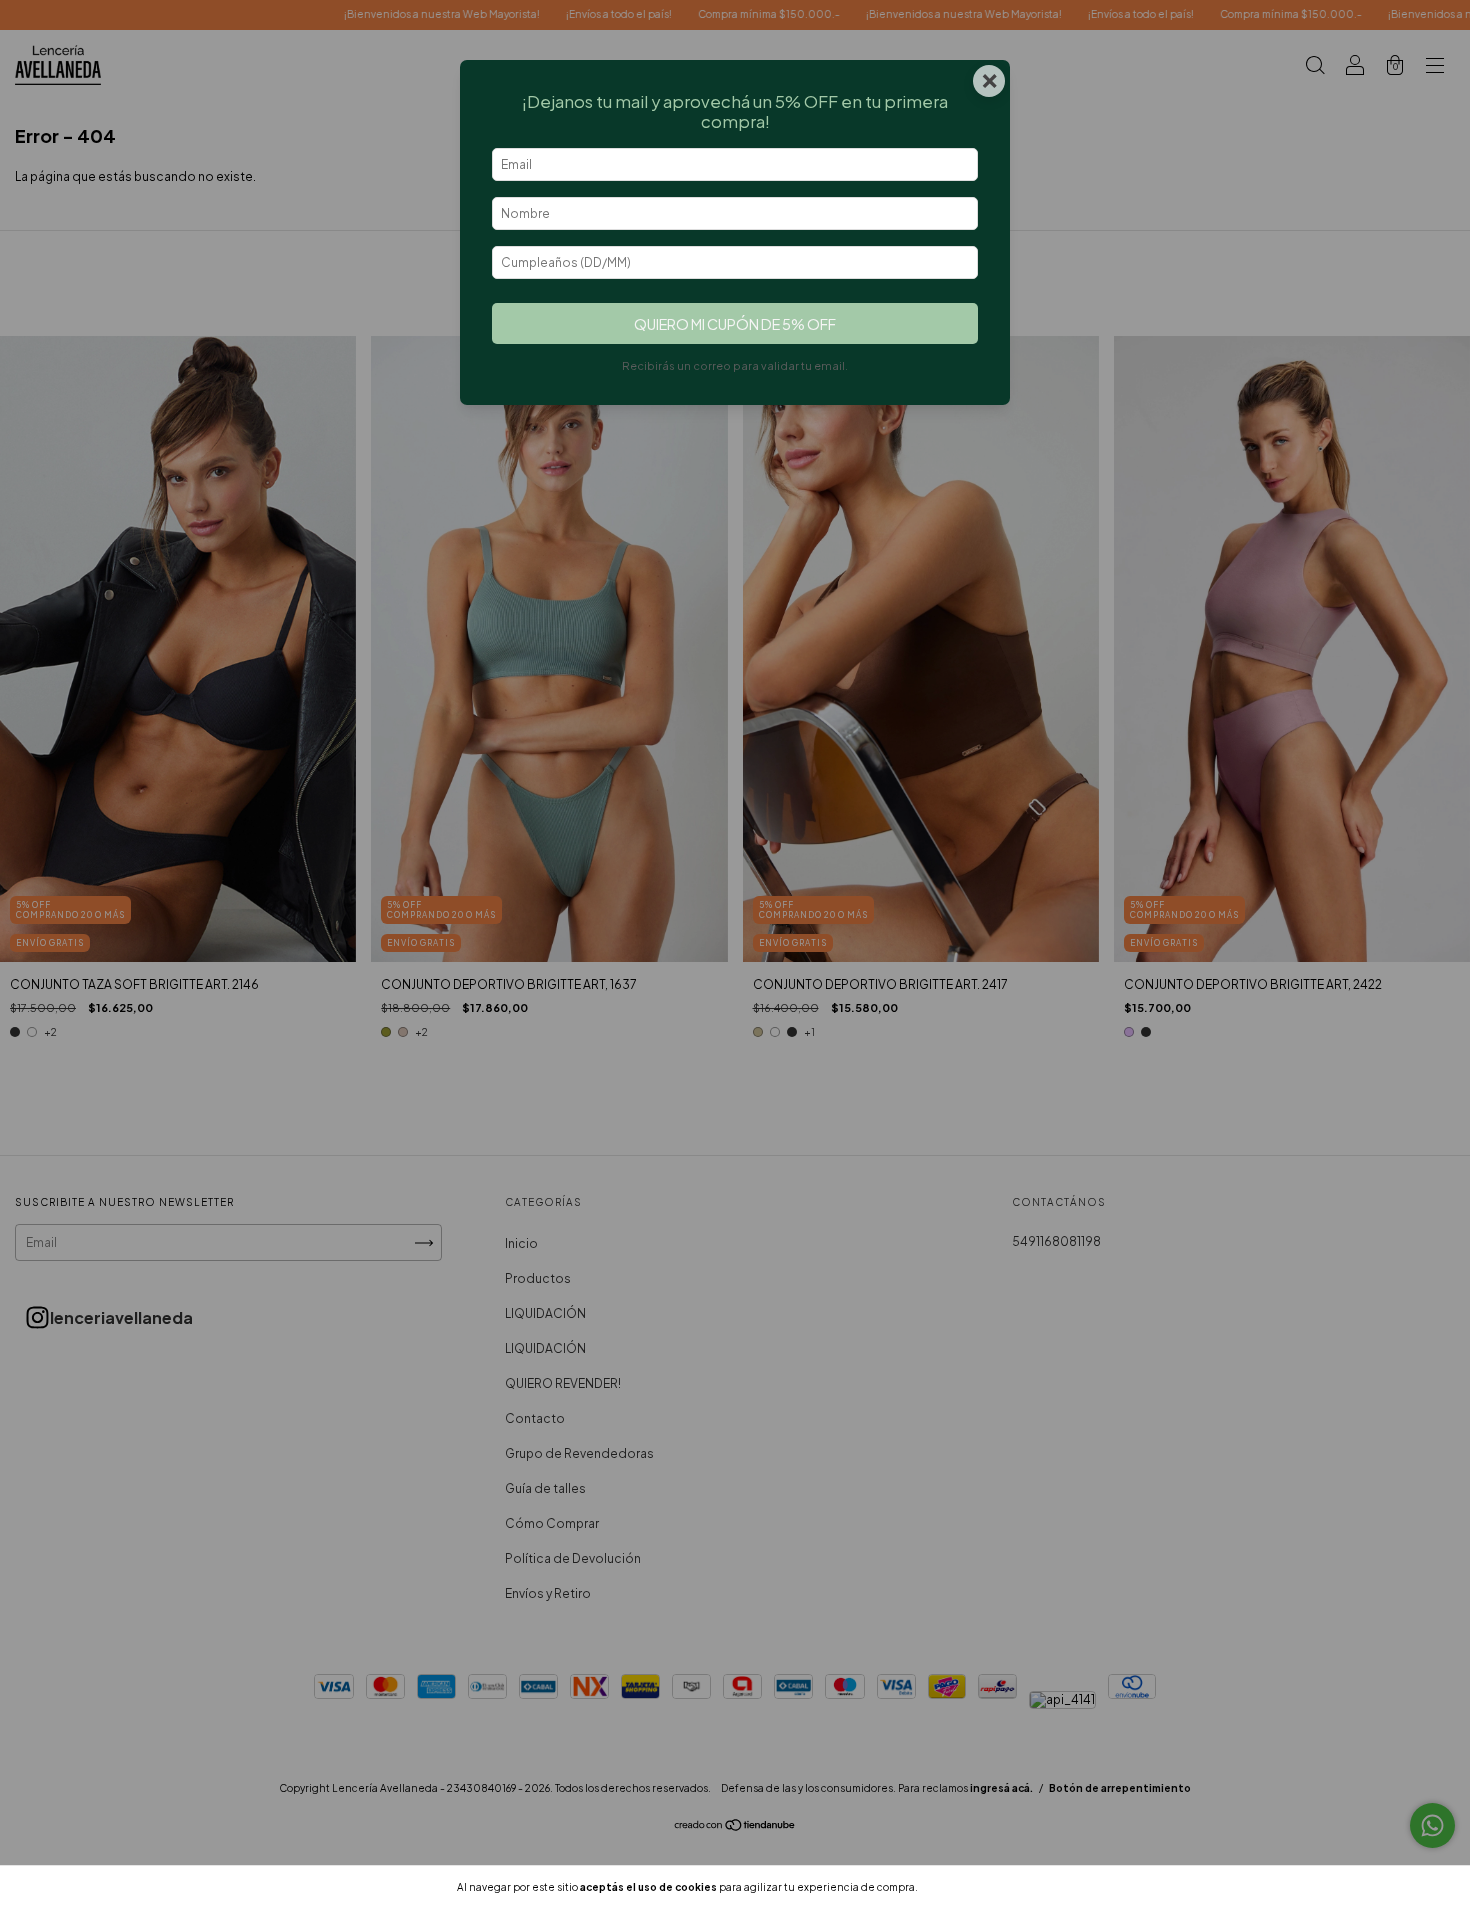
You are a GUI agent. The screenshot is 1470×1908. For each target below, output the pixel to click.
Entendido (973, 1887)
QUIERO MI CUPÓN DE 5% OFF (735, 324)
